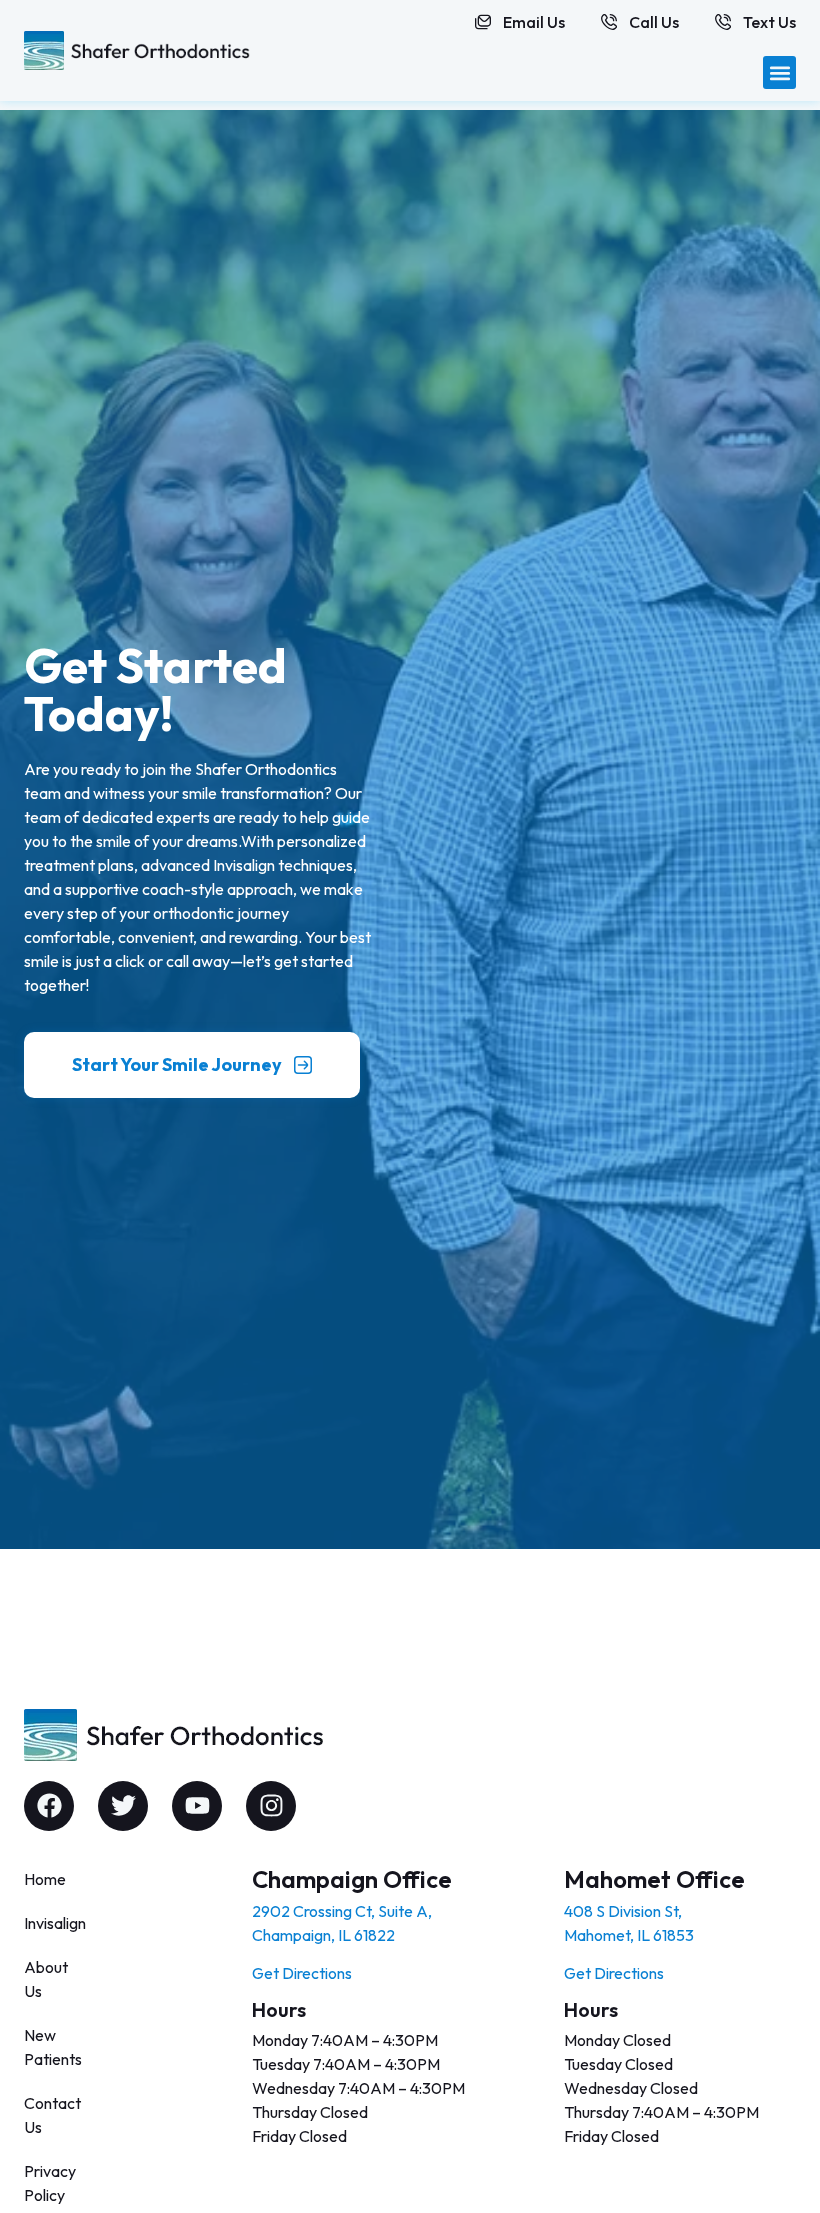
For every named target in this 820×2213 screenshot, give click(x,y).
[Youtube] (197, 1806)
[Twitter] (123, 1806)
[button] (779, 72)
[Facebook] (49, 1806)
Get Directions (302, 1973)
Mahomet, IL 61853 (629, 1935)
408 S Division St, (623, 1911)
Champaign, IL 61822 (323, 1935)
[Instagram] (271, 1806)
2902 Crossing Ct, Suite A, (342, 1911)
